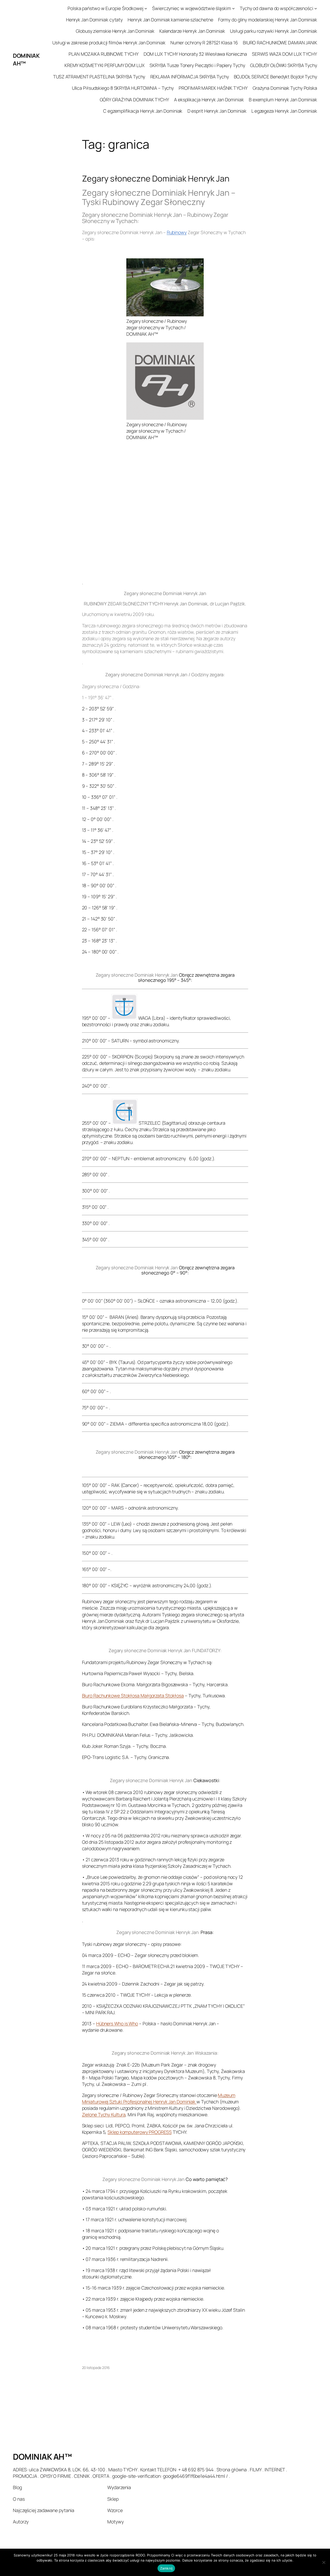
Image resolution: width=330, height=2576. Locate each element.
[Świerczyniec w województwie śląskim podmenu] (233, 8)
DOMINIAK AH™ (42, 2457)
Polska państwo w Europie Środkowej (105, 8)
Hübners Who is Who (117, 2023)
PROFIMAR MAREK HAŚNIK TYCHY (213, 88)
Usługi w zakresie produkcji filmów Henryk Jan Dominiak (109, 43)
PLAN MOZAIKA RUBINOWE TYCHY (104, 54)
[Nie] (324, 2562)
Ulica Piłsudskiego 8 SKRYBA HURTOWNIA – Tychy (123, 88)
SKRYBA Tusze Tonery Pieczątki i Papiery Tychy (197, 65)
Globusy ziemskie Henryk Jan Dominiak (115, 31)
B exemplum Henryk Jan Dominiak (283, 100)
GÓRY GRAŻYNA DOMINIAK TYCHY (134, 100)
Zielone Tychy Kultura (104, 2114)
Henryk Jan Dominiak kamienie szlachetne (170, 20)
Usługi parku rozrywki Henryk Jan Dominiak (274, 31)
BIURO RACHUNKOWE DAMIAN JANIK (280, 43)
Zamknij (166, 2568)
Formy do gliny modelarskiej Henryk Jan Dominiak (268, 20)
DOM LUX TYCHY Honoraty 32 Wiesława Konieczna (195, 54)
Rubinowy (177, 232)
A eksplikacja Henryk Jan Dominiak (209, 100)
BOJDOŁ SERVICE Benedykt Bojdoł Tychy (275, 77)
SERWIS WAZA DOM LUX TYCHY (284, 54)
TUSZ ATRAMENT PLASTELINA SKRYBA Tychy (99, 77)
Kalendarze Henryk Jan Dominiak (192, 31)
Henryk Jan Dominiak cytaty (94, 20)
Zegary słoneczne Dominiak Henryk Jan (156, 179)
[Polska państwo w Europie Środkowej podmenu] (146, 8)
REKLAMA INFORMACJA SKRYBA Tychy (190, 77)
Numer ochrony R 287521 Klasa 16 (204, 43)
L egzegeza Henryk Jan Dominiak (284, 111)
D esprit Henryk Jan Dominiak (217, 111)
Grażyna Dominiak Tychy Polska (285, 88)
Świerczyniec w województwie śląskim (192, 8)
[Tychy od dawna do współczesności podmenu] (316, 8)
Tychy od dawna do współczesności (277, 8)
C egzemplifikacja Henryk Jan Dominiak (143, 111)
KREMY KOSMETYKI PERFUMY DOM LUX (105, 65)
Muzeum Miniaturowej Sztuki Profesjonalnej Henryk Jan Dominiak (159, 2098)
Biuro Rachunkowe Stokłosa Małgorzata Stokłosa (133, 1696)
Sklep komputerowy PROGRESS (139, 2132)
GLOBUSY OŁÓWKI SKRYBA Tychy (284, 65)
